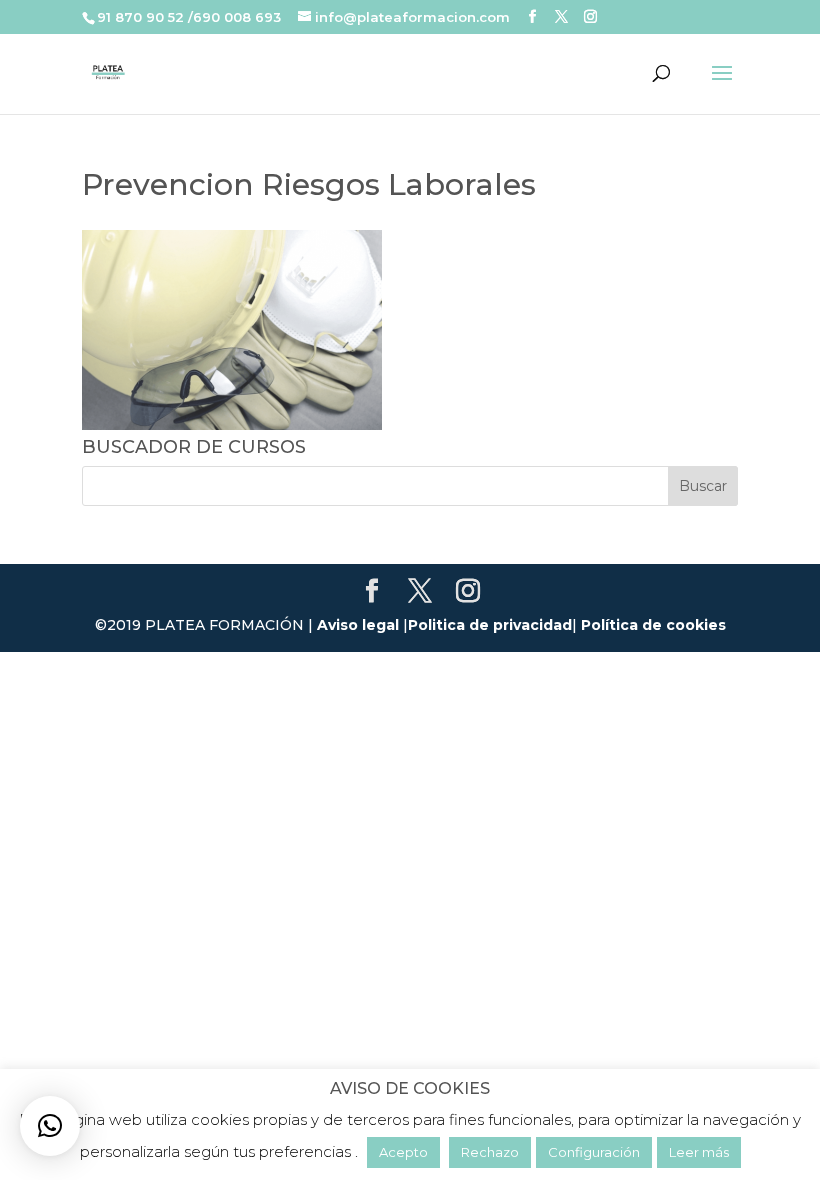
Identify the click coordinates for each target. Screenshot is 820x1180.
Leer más (699, 1152)
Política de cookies (653, 625)
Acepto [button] (403, 1152)
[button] (50, 1126)
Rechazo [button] (490, 1152)
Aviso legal (358, 625)
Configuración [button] (594, 1152)
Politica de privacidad (490, 625)
